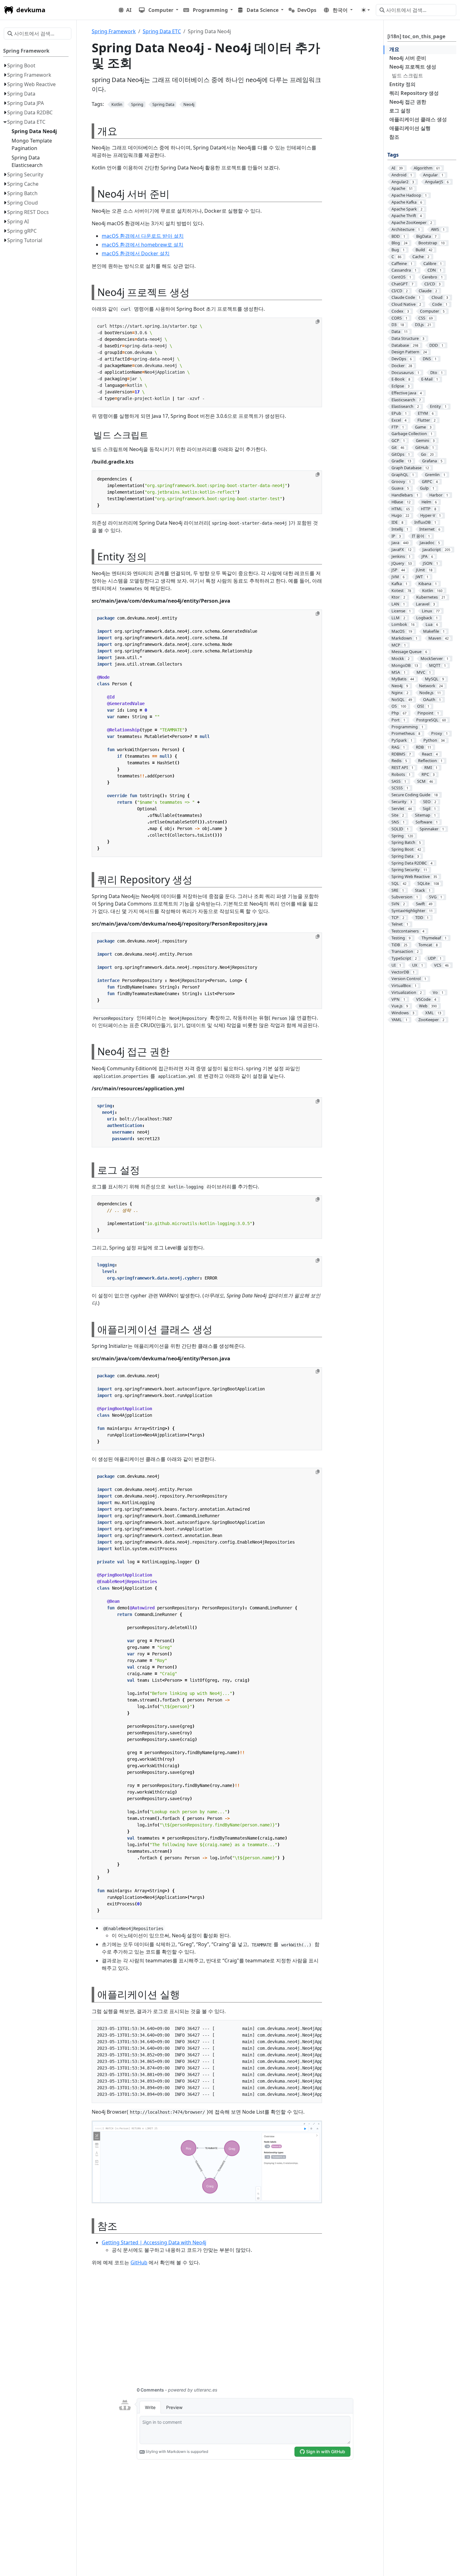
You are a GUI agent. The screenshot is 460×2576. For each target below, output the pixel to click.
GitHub (139, 2262)
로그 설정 (400, 111)
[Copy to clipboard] (318, 322)
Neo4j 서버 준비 (408, 58)
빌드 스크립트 (407, 75)
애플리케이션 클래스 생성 (418, 119)
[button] (159, 10)
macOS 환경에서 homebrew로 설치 (143, 245)
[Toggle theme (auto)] (365, 10)
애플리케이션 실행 (410, 128)
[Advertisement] (236, 2330)
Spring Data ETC (162, 31)
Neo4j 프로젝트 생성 (413, 67)
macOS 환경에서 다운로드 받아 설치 (143, 236)
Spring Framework (114, 31)
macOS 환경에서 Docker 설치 (136, 253)
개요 (394, 49)
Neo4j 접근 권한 (408, 102)
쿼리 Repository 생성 (414, 93)
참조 (394, 137)
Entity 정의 (402, 84)
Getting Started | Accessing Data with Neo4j (154, 2242)
